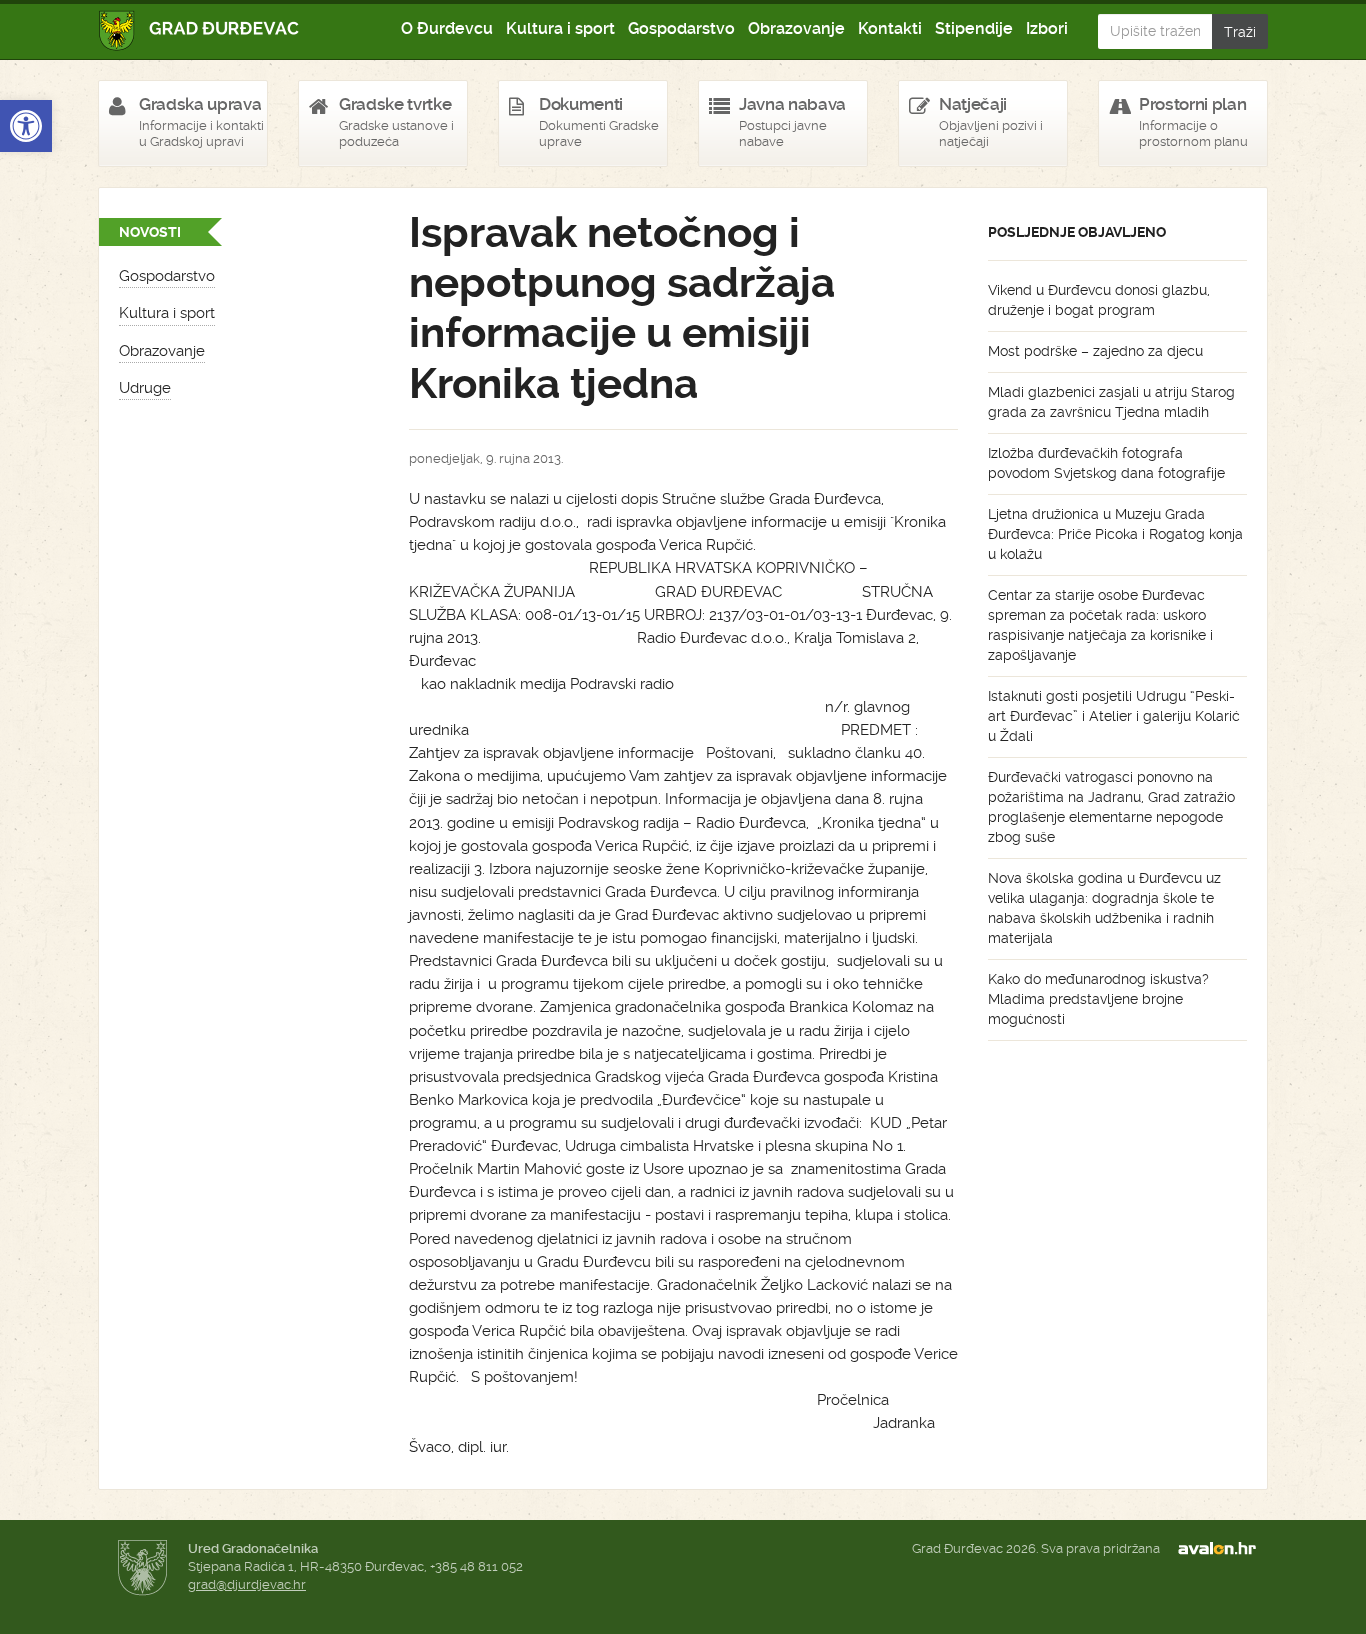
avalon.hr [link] (1223, 1549)
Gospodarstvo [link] (681, 28)
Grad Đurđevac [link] (199, 30)
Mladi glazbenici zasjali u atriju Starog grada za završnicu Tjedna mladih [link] (1111, 402)
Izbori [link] (1047, 28)
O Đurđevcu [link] (447, 28)
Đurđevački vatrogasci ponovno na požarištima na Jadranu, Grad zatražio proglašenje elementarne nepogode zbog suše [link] (1111, 807)
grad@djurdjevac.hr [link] (247, 1584)
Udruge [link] (145, 388)
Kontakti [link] (890, 28)
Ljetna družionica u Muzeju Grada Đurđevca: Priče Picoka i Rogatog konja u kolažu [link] (1115, 534)
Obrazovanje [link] (796, 28)
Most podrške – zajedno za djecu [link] (1095, 351)
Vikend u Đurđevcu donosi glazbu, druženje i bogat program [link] (1099, 300)
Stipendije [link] (974, 28)
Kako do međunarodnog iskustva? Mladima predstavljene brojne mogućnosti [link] (1098, 999)
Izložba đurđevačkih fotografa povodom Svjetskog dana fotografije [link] (1106, 463)
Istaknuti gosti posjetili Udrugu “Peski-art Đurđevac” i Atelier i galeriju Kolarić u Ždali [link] (1114, 716)
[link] (26, 126)
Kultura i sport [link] (560, 28)
